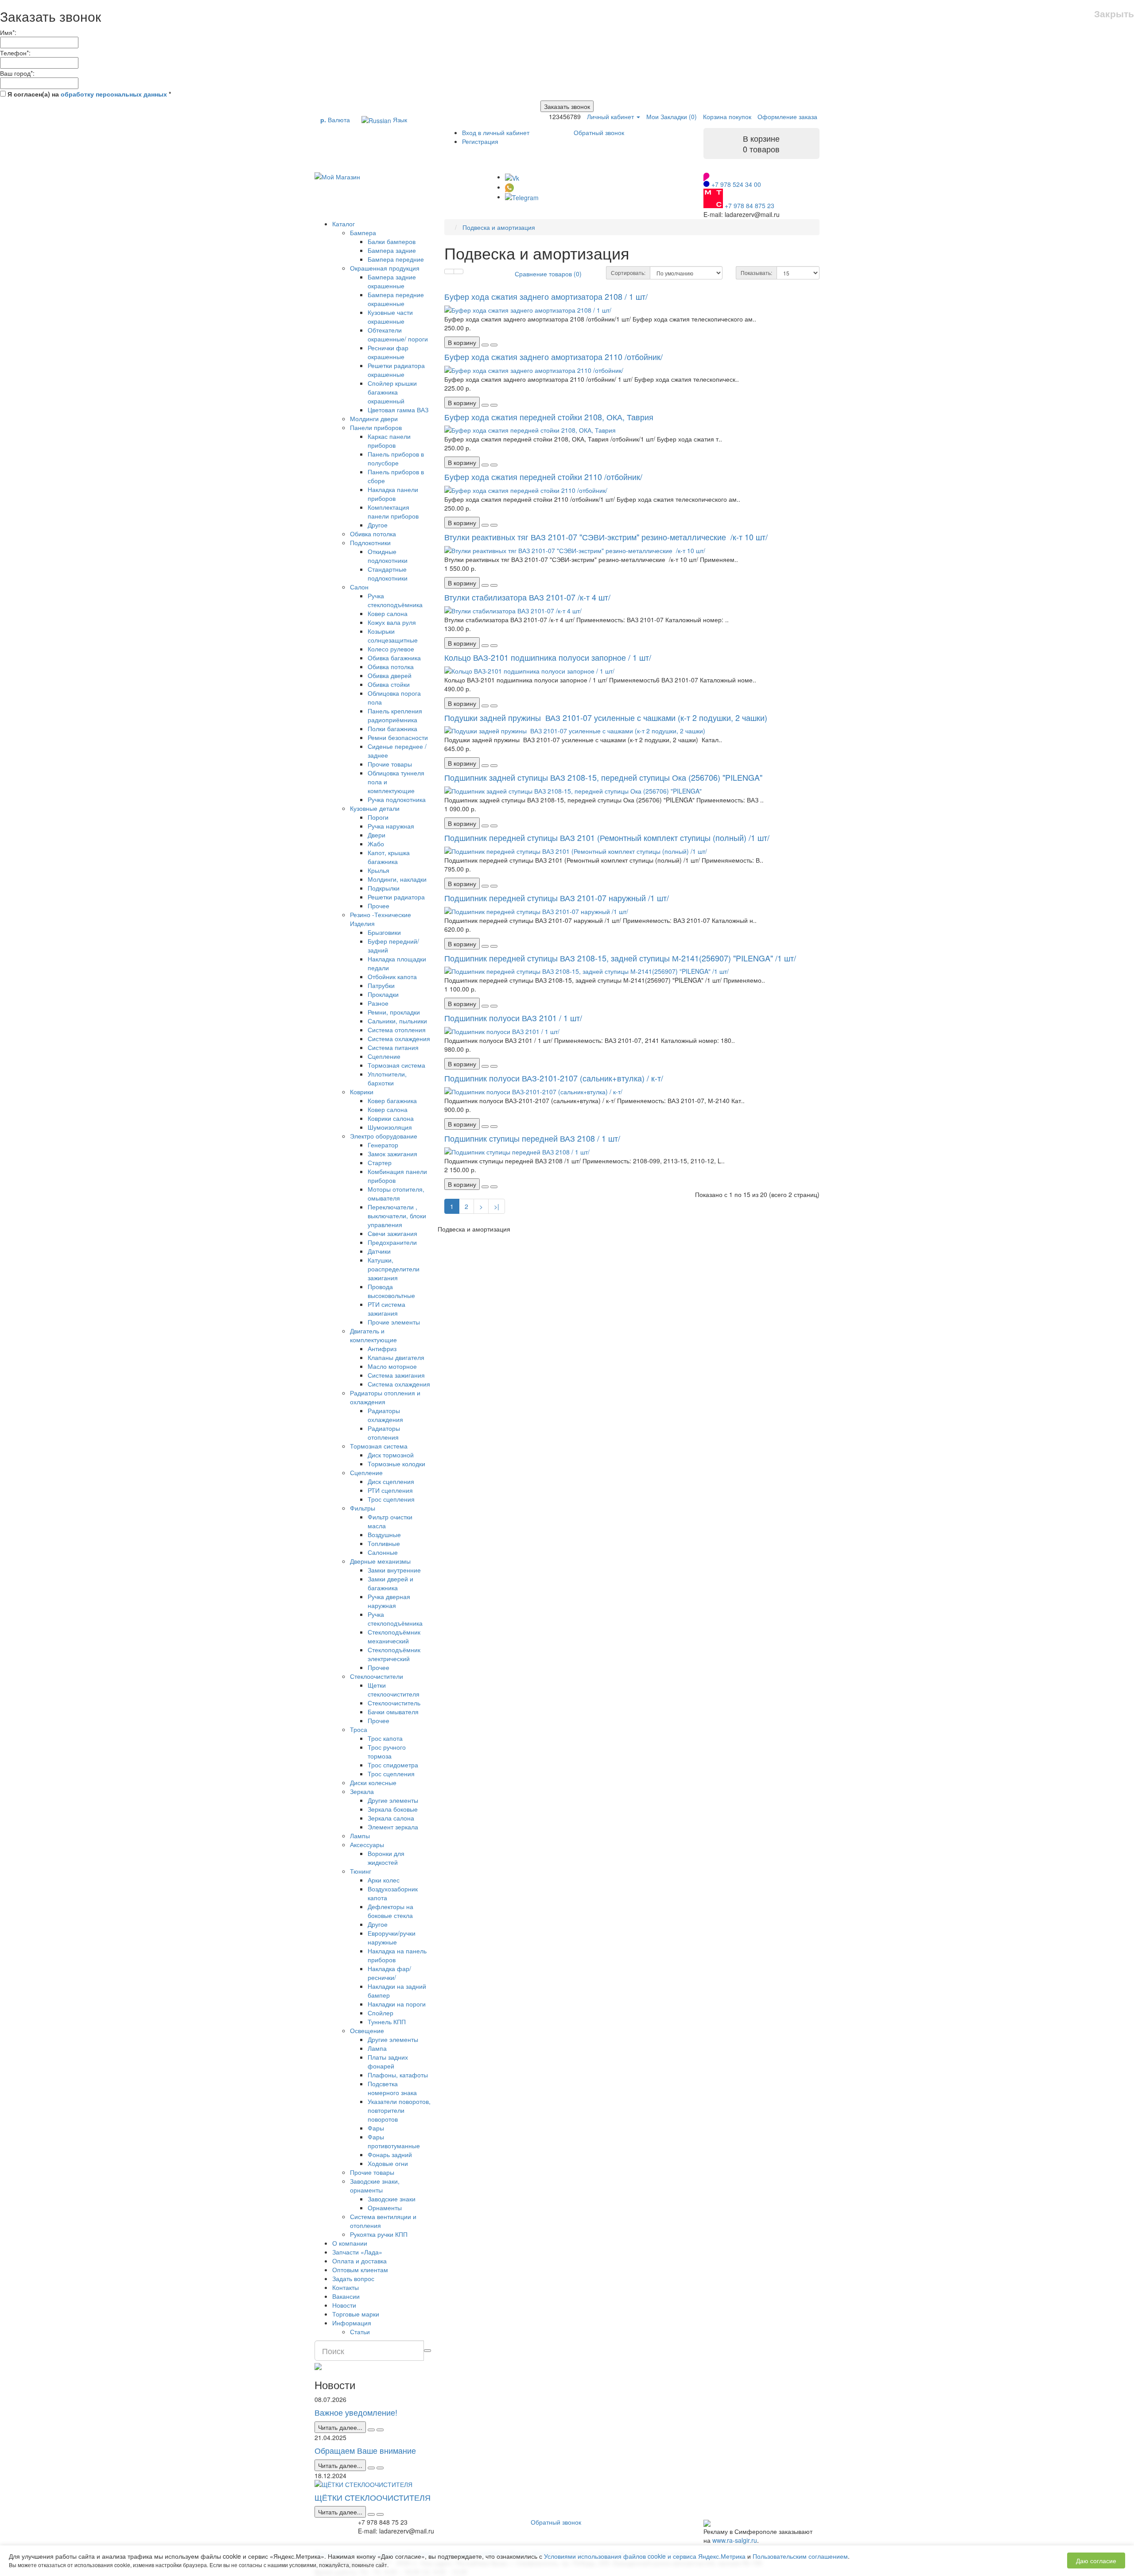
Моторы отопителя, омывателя (396, 1193)
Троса (359, 1729)
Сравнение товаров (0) (548, 274)
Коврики (362, 1092)
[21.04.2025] (371, 2468)
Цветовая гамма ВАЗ (398, 410)
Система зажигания (396, 1375)
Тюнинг (361, 1871)
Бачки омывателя (393, 1712)
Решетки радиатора (396, 897)
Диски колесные (373, 1782)
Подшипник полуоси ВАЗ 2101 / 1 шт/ (513, 1018)
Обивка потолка (373, 534)
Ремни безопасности (398, 737)
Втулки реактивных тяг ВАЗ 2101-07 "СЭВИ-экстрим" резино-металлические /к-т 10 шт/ (606, 537)
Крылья (379, 870)
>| (497, 1206)
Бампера (363, 232)
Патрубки (381, 985)
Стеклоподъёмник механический (394, 1636)
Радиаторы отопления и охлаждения (385, 1397)
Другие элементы (393, 1800)
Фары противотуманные (394, 2141)
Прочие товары (390, 764)
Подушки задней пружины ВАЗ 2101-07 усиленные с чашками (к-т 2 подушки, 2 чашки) (607, 717)
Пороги (378, 817)
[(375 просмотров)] (380, 2514)
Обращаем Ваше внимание (365, 2450)
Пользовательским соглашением (800, 2556)
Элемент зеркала (393, 1827)
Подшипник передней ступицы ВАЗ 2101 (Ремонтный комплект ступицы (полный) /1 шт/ (607, 837)
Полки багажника (392, 728)
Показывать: (756, 273)
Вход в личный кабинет (496, 132)
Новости (344, 2305)
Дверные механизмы (380, 1561)
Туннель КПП (387, 2022)
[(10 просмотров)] (380, 2430)
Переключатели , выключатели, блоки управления (397, 1216)
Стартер (380, 1162)
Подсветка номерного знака (392, 2088)
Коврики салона (391, 1118)
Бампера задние (392, 250)
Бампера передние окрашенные (396, 299)
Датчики (379, 1251)
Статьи (360, 2332)
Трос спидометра (393, 1765)
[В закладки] (485, 345)
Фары (376, 2128)
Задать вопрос (353, 2278)
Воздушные (384, 1534)
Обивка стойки (389, 684)
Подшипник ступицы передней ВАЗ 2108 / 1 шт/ (532, 1138)
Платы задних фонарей (388, 2061)
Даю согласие (1096, 2561)
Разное (378, 1003)
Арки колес (384, 1880)
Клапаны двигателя (396, 1357)
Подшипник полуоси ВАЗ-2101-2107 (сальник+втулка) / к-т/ (554, 1078)
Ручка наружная (391, 826)
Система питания (393, 1047)
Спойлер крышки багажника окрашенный (392, 392)
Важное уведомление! (356, 2412)
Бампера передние (396, 259)
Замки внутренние (394, 1570)
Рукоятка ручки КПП (379, 2234)
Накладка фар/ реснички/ (389, 1973)
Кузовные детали (375, 808)
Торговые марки (356, 2314)
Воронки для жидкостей (386, 1858)
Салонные (383, 1552)
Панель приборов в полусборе (396, 458)
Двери (377, 835)
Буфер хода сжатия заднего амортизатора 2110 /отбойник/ (553, 356)
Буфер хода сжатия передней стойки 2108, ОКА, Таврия (549, 417)
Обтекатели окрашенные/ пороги (398, 334)
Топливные (384, 1543)
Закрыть (1114, 14)
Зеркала (362, 1791)
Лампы (360, 1836)
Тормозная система (396, 1065)
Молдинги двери (374, 418)
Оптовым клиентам (360, 2270)
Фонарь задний (390, 2154)
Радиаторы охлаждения (385, 1415)
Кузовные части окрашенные (390, 317)
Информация (352, 2323)
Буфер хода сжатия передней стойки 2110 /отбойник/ (543, 476)
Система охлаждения (399, 1038)
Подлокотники (370, 542)
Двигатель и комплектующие (373, 1335)
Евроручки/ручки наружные (392, 1937)
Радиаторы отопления (384, 1433)
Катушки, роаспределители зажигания (394, 1269)
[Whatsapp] (509, 187)
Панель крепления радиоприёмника (395, 715)
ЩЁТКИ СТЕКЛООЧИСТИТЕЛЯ (373, 2497)
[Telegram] (522, 197)
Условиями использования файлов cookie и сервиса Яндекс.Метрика (645, 2556)
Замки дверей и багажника (390, 1583)
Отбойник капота (392, 976)
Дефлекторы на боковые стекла (390, 1911)
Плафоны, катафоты (398, 2075)
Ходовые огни (388, 2163)
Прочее (379, 906)
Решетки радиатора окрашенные (396, 370)
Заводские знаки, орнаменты (375, 2185)
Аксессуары (367, 1844)
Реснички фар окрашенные (388, 352)
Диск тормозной (391, 1455)
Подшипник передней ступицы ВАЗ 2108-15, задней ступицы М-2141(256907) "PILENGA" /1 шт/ (620, 958)
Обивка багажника (394, 658)
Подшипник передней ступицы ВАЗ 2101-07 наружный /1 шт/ (557, 898)
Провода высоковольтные (391, 1291)
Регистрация (480, 141)
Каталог (344, 224)
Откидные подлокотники (388, 556)
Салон (359, 587)
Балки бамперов (392, 241)
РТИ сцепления (390, 1490)
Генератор (383, 1145)
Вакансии (346, 2296)
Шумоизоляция (390, 1127)
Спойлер (381, 2013)
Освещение (367, 2030)
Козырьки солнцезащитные (393, 635)
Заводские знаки (392, 2199)
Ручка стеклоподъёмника (395, 600)
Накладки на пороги (397, 2004)
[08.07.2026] (371, 2430)
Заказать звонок (567, 106)
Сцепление (384, 1056)
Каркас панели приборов (389, 441)
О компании (350, 2243)
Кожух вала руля (392, 622)
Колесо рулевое (391, 649)
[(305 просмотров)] (380, 2468)
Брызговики (384, 932)
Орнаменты (385, 2208)
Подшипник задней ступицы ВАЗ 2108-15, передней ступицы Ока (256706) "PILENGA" (603, 777)
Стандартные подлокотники (388, 573)
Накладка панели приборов (393, 494)
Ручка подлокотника (397, 799)
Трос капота (385, 1738)
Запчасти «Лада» (357, 2252)
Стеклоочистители (377, 1676)
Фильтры (363, 1508)
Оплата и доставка (359, 2261)
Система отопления (397, 1030)
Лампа (377, 2048)
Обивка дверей (390, 675)
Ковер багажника (392, 1100)
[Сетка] (458, 271)
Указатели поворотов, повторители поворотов (399, 2110)
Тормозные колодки (396, 1464)
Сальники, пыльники (397, 1021)
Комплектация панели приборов (393, 511)
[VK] (512, 177)
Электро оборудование (384, 1136)
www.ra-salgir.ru (735, 2540)
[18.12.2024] (371, 2514)
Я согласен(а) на (88, 94)
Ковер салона (388, 613)
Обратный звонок (599, 132)
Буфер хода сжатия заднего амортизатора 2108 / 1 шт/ (546, 296)
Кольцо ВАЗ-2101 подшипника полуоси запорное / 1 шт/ (548, 657)
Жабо (376, 844)
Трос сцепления (391, 1499)
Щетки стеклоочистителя (394, 1689)
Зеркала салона (391, 1818)
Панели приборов (376, 427)
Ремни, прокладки (394, 1012)
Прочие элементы (394, 1322)
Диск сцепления (391, 1481)
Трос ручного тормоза (387, 1751)
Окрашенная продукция (385, 268)
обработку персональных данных (114, 94)
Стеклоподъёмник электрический (394, 1654)
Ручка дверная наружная (389, 1601)
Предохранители (392, 1242)
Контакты (346, 2287)
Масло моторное (392, 1366)
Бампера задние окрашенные (392, 281)
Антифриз (382, 1348)
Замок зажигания (392, 1154)
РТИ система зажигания (386, 1309)
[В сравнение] (494, 345)
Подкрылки (384, 888)
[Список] (449, 271)
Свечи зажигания (392, 1233)
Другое (378, 525)
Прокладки (383, 994)
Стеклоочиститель (394, 1703)
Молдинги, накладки (397, 879)
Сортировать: (628, 273)
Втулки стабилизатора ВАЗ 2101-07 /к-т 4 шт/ (527, 597)
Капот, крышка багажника (389, 857)
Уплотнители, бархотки (387, 1078)
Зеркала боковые (393, 1809)
